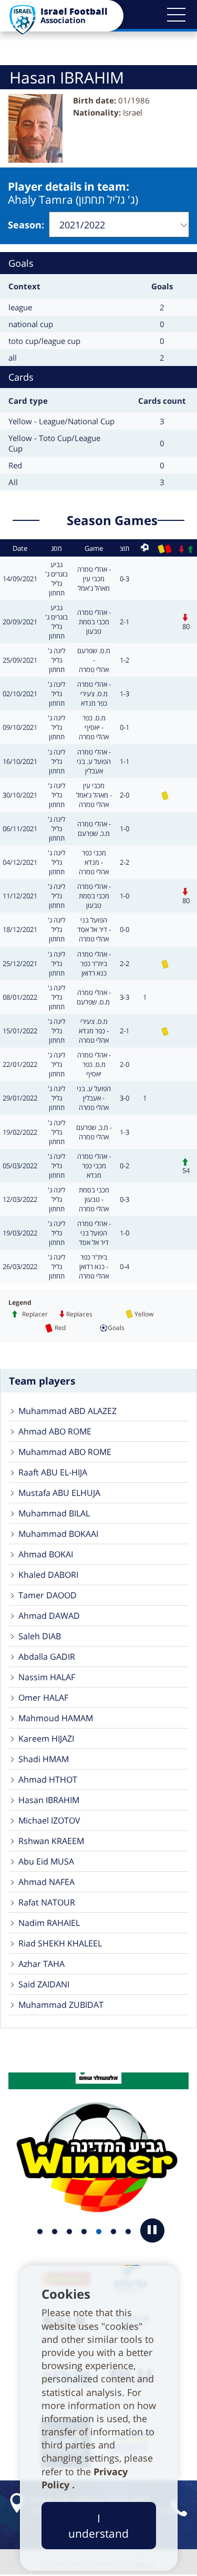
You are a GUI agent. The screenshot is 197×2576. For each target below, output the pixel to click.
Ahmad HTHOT (48, 1779)
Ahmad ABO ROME (55, 1431)
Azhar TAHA (42, 1964)
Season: (26, 225)
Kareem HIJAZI (46, 1739)
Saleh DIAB (40, 1636)
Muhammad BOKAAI (58, 1534)
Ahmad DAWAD (49, 1616)
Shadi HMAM (44, 1759)
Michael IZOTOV (49, 1820)
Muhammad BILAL (54, 1513)
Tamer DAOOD (48, 1595)
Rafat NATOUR (47, 1902)
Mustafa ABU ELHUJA (59, 1493)
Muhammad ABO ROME (65, 1452)
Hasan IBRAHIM (49, 1800)
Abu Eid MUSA (46, 1861)
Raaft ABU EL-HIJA (53, 1472)
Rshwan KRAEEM (51, 1841)
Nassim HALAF (47, 1677)
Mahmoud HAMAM (56, 1718)
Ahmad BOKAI (46, 1554)
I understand (98, 2526)
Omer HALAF (43, 1698)
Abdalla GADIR (47, 1657)
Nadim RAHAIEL (49, 1923)
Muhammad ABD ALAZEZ (68, 1411)
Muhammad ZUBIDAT (61, 2005)
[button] (176, 15)
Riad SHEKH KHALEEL (60, 1943)
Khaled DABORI (48, 1575)
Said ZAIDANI (44, 1984)
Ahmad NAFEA (46, 1882)
